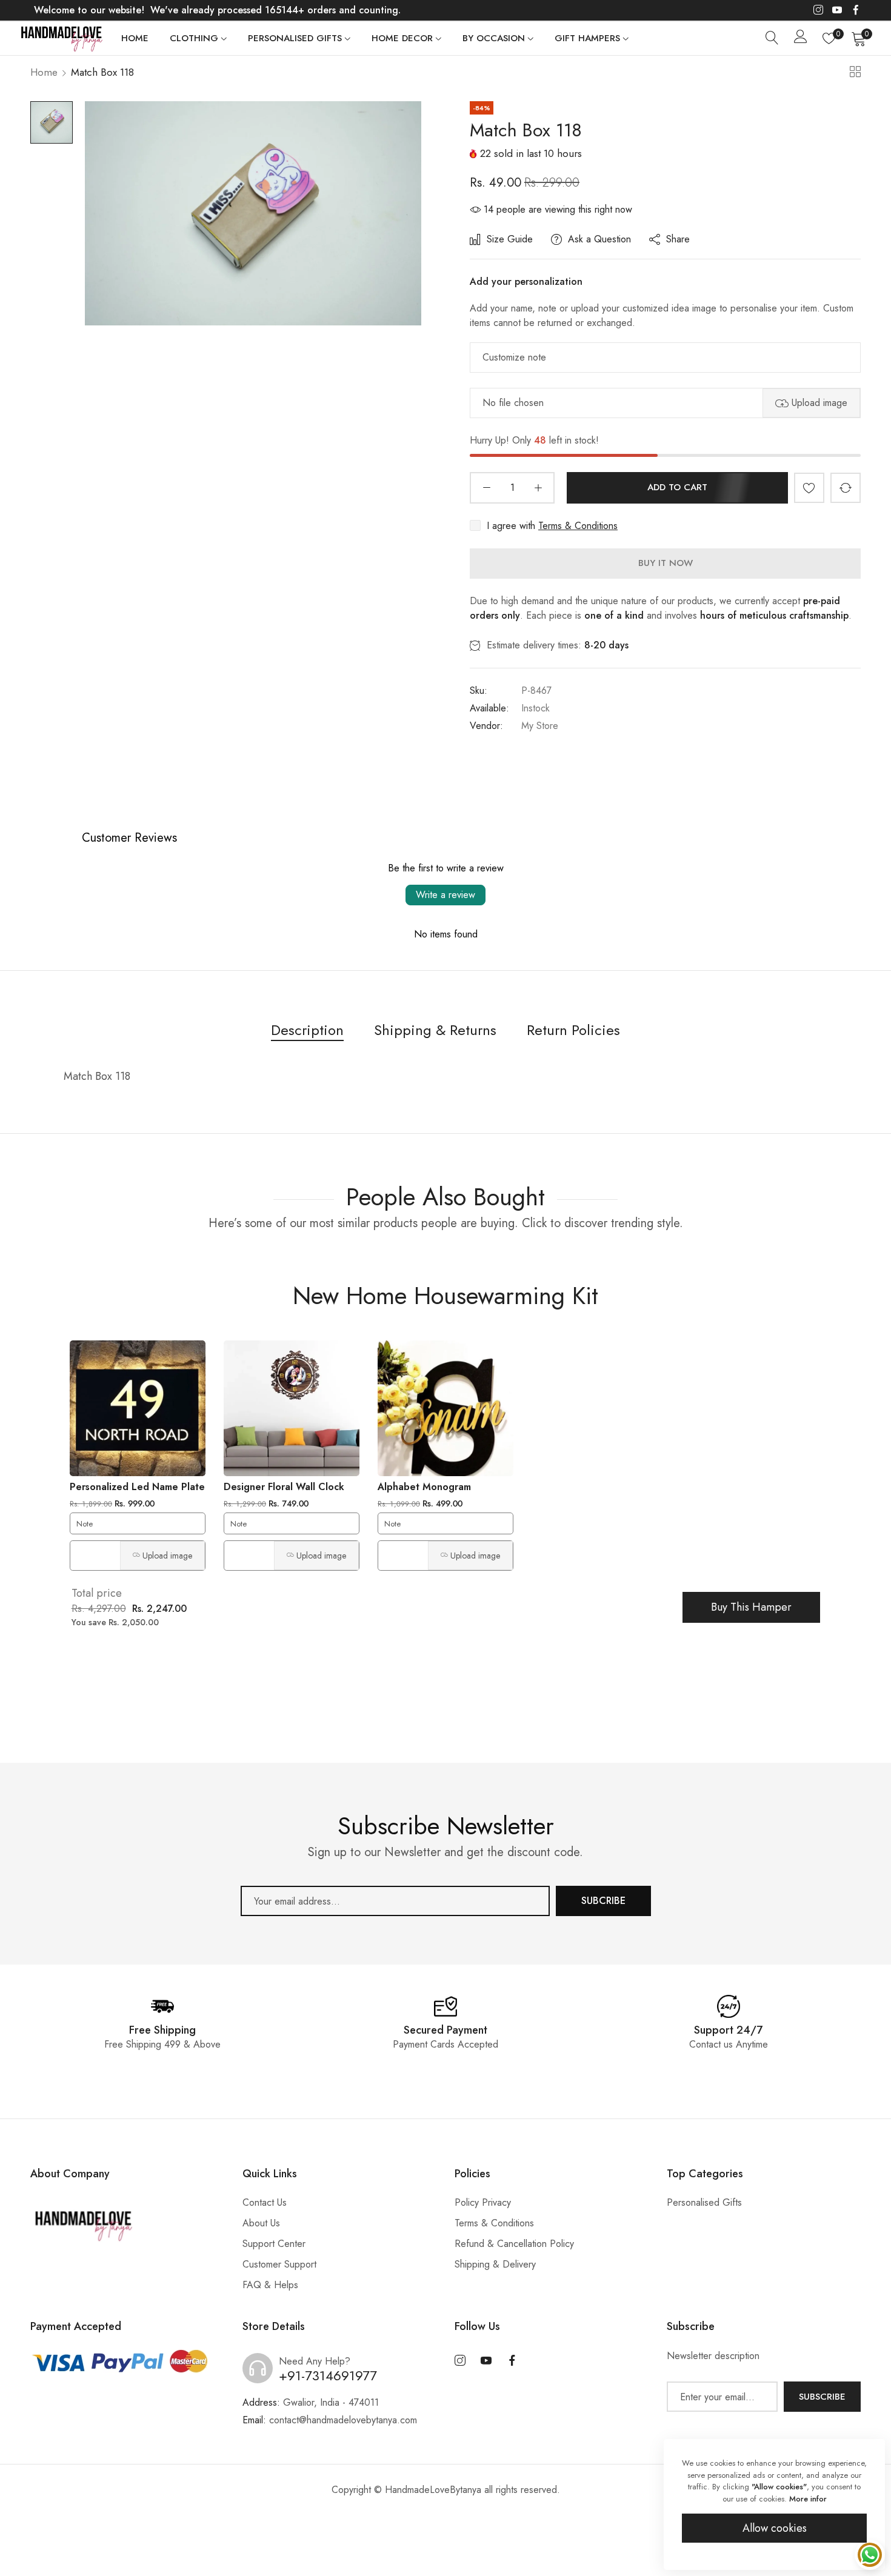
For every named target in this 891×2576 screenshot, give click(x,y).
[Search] (772, 38)
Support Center (274, 2244)
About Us (261, 2223)
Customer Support (279, 2264)
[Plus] (538, 488)
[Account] (801, 39)
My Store (540, 726)
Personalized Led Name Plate (137, 1487)
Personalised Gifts (704, 2202)
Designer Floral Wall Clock (284, 1487)
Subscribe (822, 2397)
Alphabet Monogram (424, 1487)
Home (44, 72)
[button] (809, 488)
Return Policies (573, 1030)
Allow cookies (775, 2528)
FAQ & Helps (270, 2285)
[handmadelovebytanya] (61, 38)
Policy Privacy (483, 2202)
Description (307, 1030)
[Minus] (486, 488)
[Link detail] (818, 10)
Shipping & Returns (435, 1030)
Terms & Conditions (578, 526)
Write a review (446, 895)
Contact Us (265, 2202)
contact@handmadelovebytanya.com (330, 2420)
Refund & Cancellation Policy (514, 2244)
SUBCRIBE (603, 1901)
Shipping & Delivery (495, 2264)
